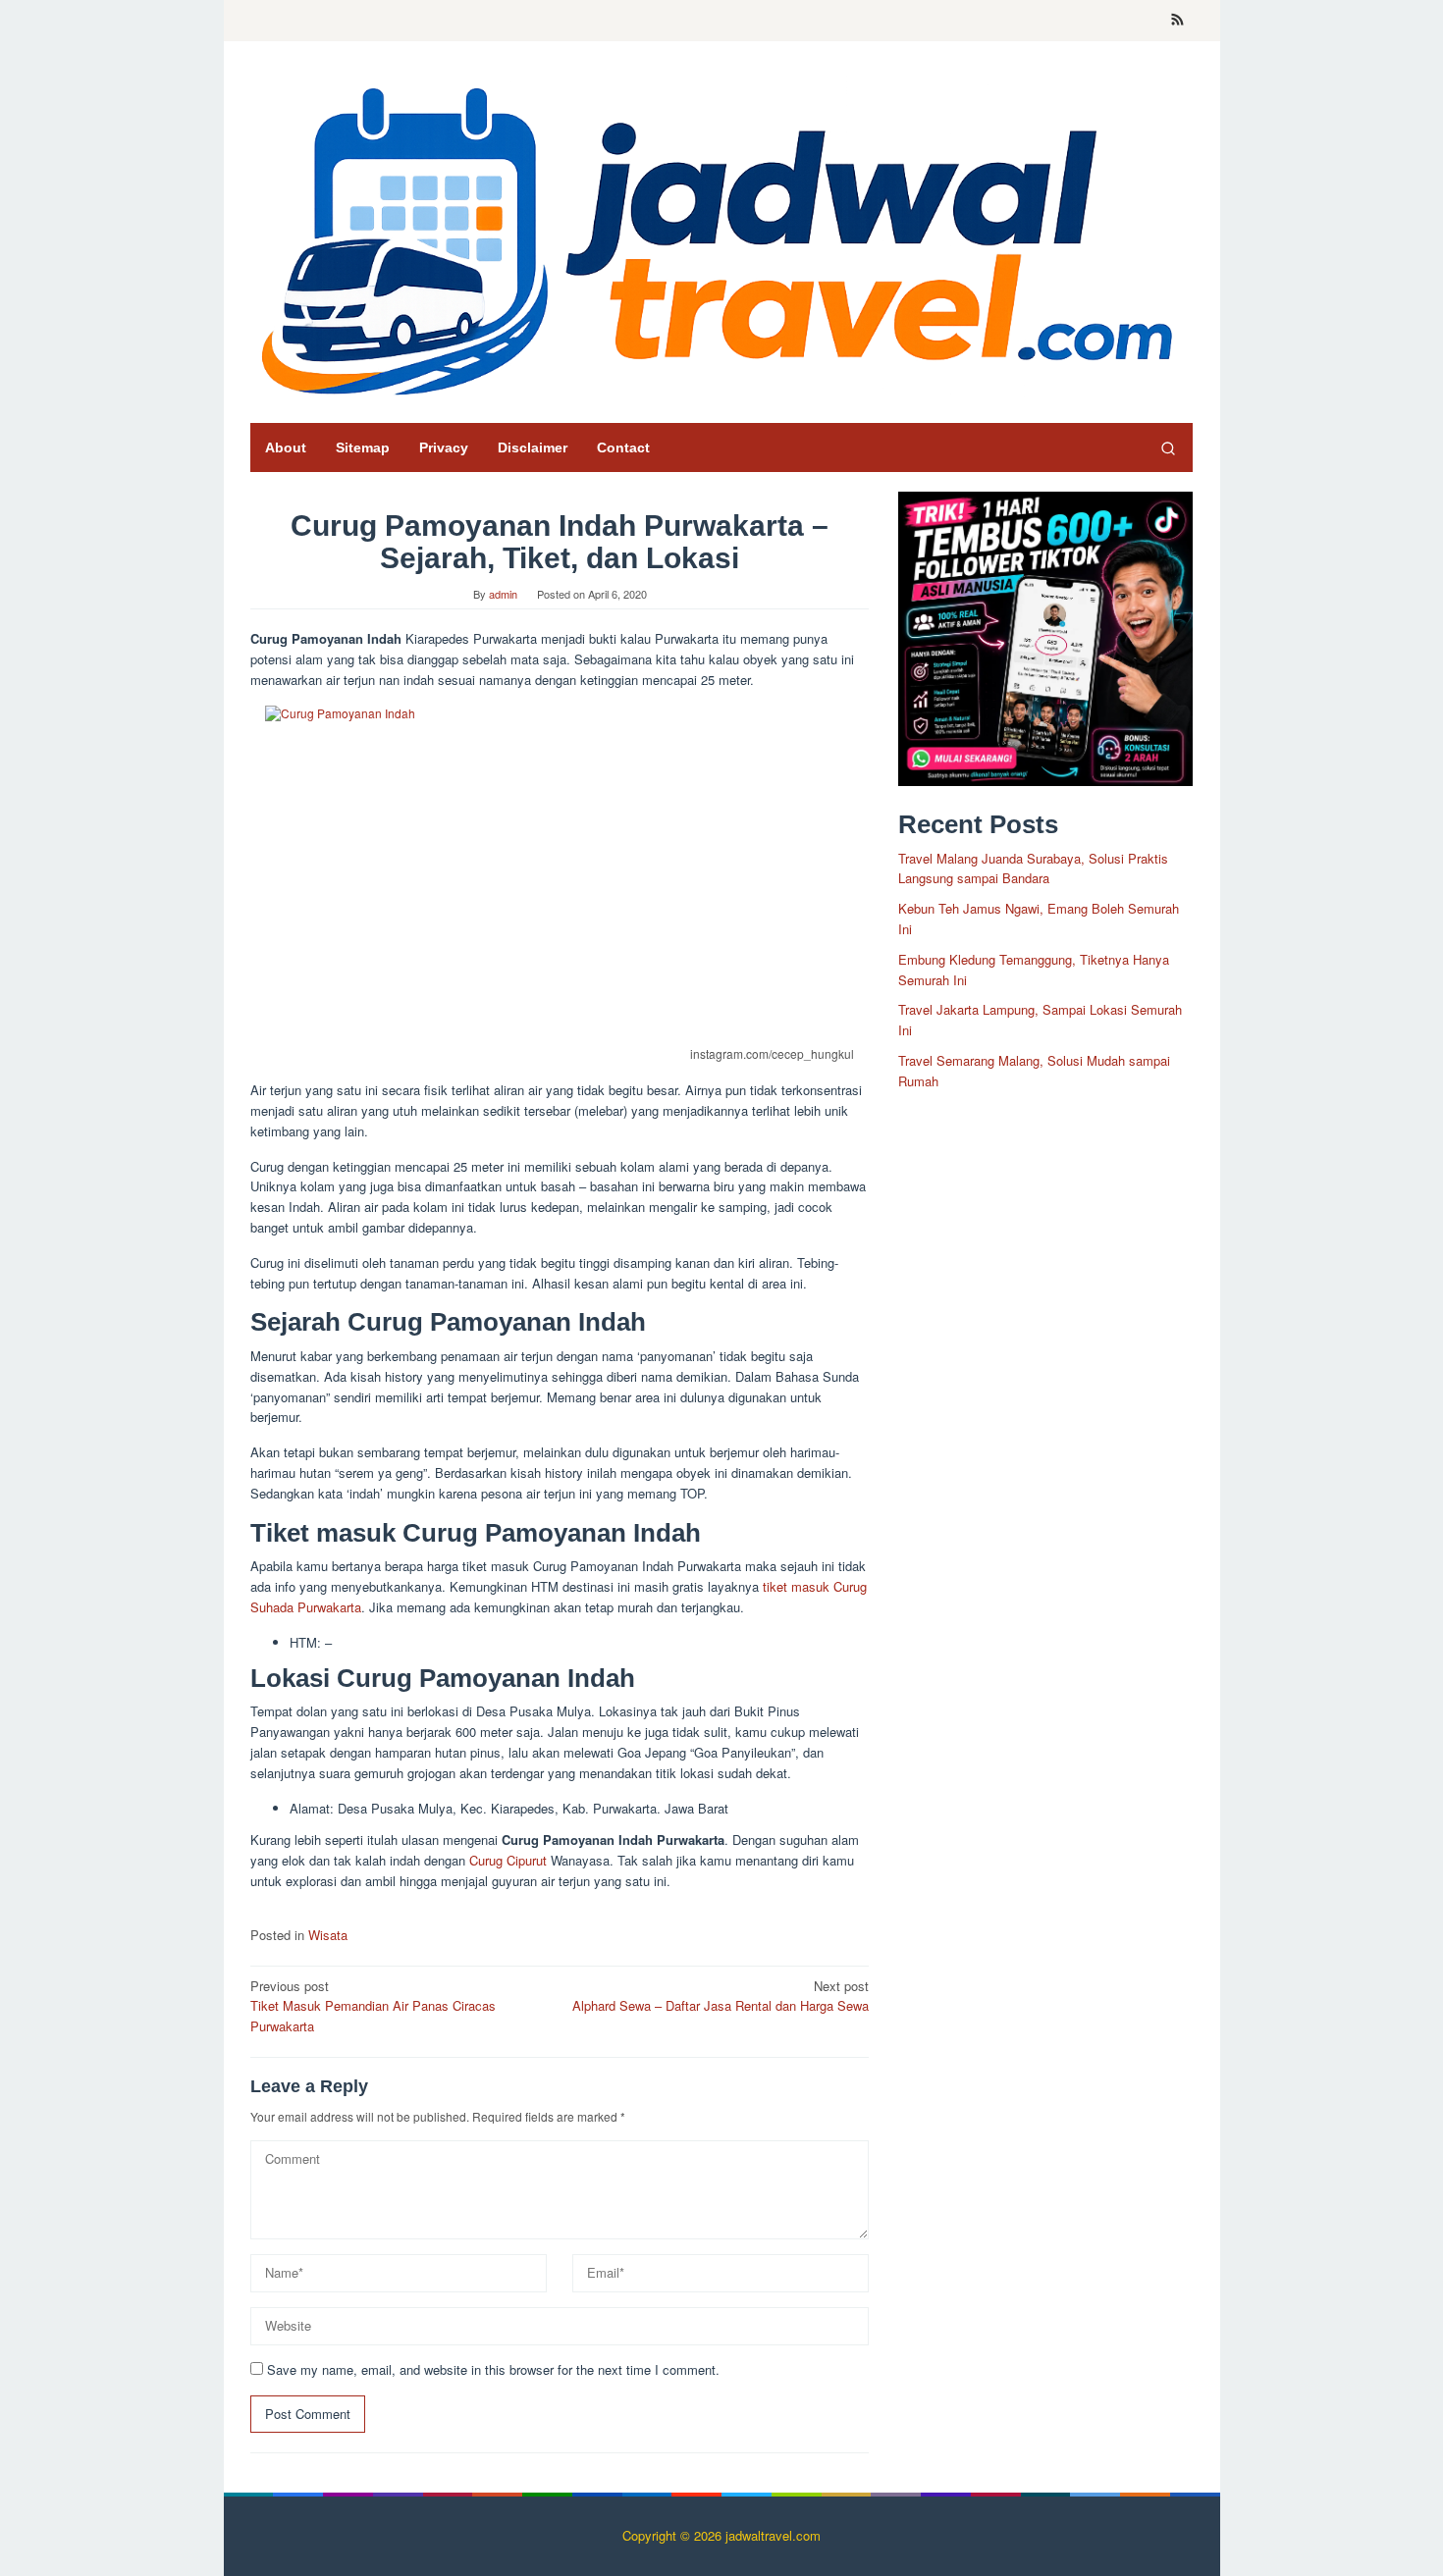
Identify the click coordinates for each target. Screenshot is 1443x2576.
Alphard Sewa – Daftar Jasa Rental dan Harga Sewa (721, 1996)
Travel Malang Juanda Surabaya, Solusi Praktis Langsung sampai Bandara (1033, 867)
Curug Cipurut (508, 1860)
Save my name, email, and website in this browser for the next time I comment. (493, 2369)
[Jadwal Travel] (721, 237)
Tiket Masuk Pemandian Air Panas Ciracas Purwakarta (373, 2006)
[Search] (1168, 447)
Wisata (328, 1935)
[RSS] (1177, 21)
